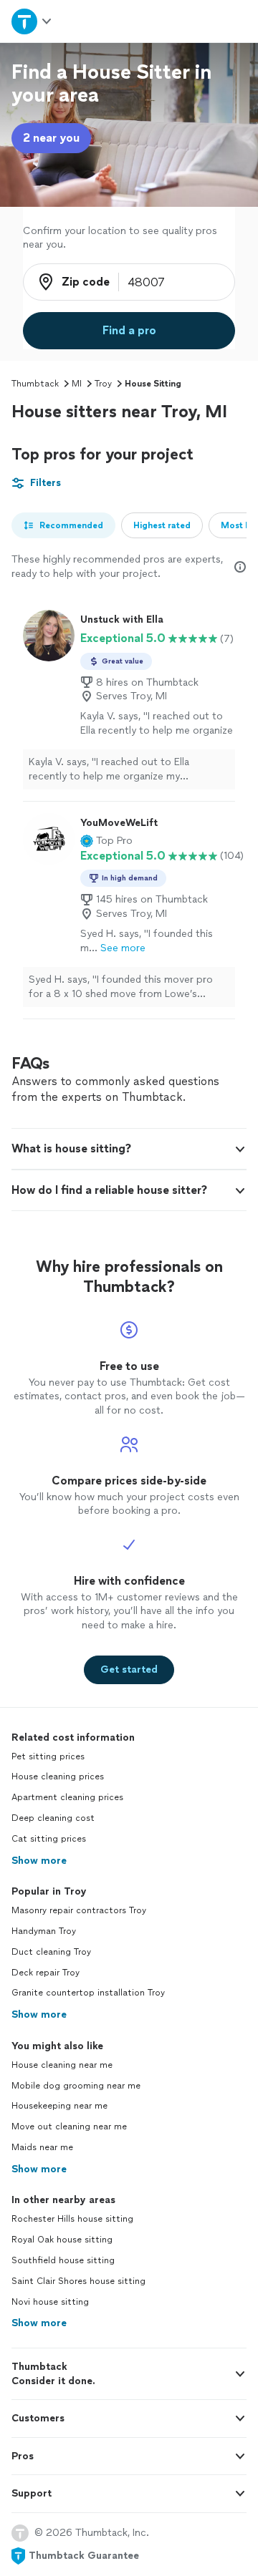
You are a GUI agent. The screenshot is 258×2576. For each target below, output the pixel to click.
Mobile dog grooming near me (76, 2086)
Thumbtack (35, 384)
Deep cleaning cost (53, 1818)
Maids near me (42, 2147)
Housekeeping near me (59, 2106)
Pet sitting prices (48, 1756)
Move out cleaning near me (69, 2127)
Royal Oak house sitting (62, 2240)
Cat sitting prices (49, 1839)
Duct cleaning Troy (51, 1952)
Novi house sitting (50, 2302)
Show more (39, 1861)
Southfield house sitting (63, 2260)
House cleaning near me (62, 2065)
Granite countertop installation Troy (88, 1993)
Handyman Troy (44, 1931)
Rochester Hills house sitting (72, 2219)
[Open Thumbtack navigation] (31, 21)
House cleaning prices (58, 1777)
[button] (106, 841)
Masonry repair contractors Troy (79, 1910)
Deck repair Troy (46, 1973)
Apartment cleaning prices (67, 1797)
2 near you (51, 138)
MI (77, 384)
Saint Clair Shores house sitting (78, 2281)
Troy (103, 384)
